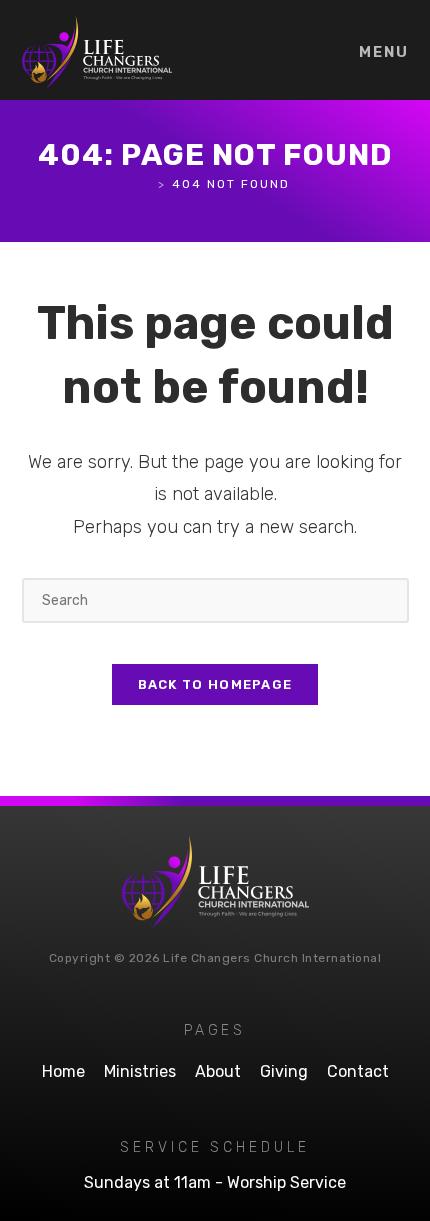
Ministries (140, 1071)
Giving (284, 1071)
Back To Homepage (215, 684)
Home (63, 1071)
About (218, 1071)
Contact (358, 1071)
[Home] (146, 184)
